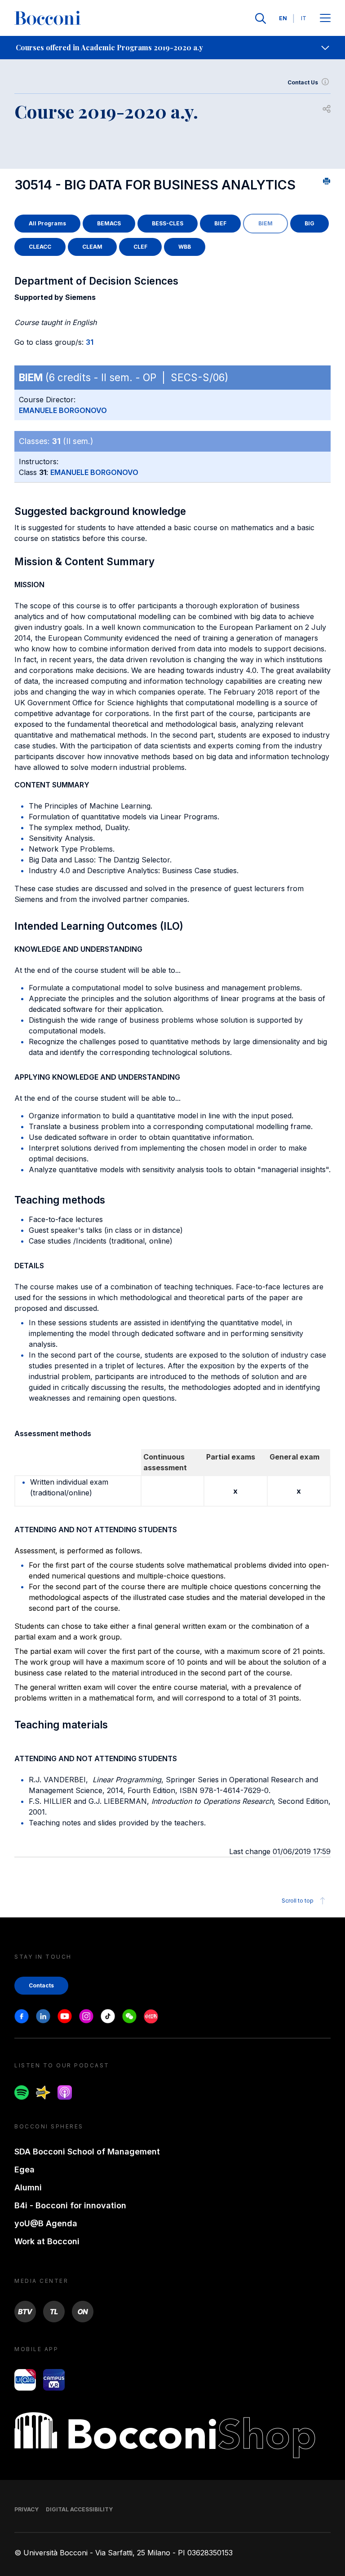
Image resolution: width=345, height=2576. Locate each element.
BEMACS (109, 223)
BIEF (220, 223)
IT (304, 18)
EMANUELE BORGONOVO (63, 410)
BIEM (265, 223)
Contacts (41, 1985)
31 (90, 342)
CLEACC (40, 247)
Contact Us (303, 82)
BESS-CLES (168, 223)
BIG (310, 223)
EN (283, 18)
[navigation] (172, 48)
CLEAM (92, 247)
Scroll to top (298, 1901)
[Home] (48, 18)
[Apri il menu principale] (325, 19)
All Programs (47, 223)
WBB (185, 247)
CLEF (140, 247)
